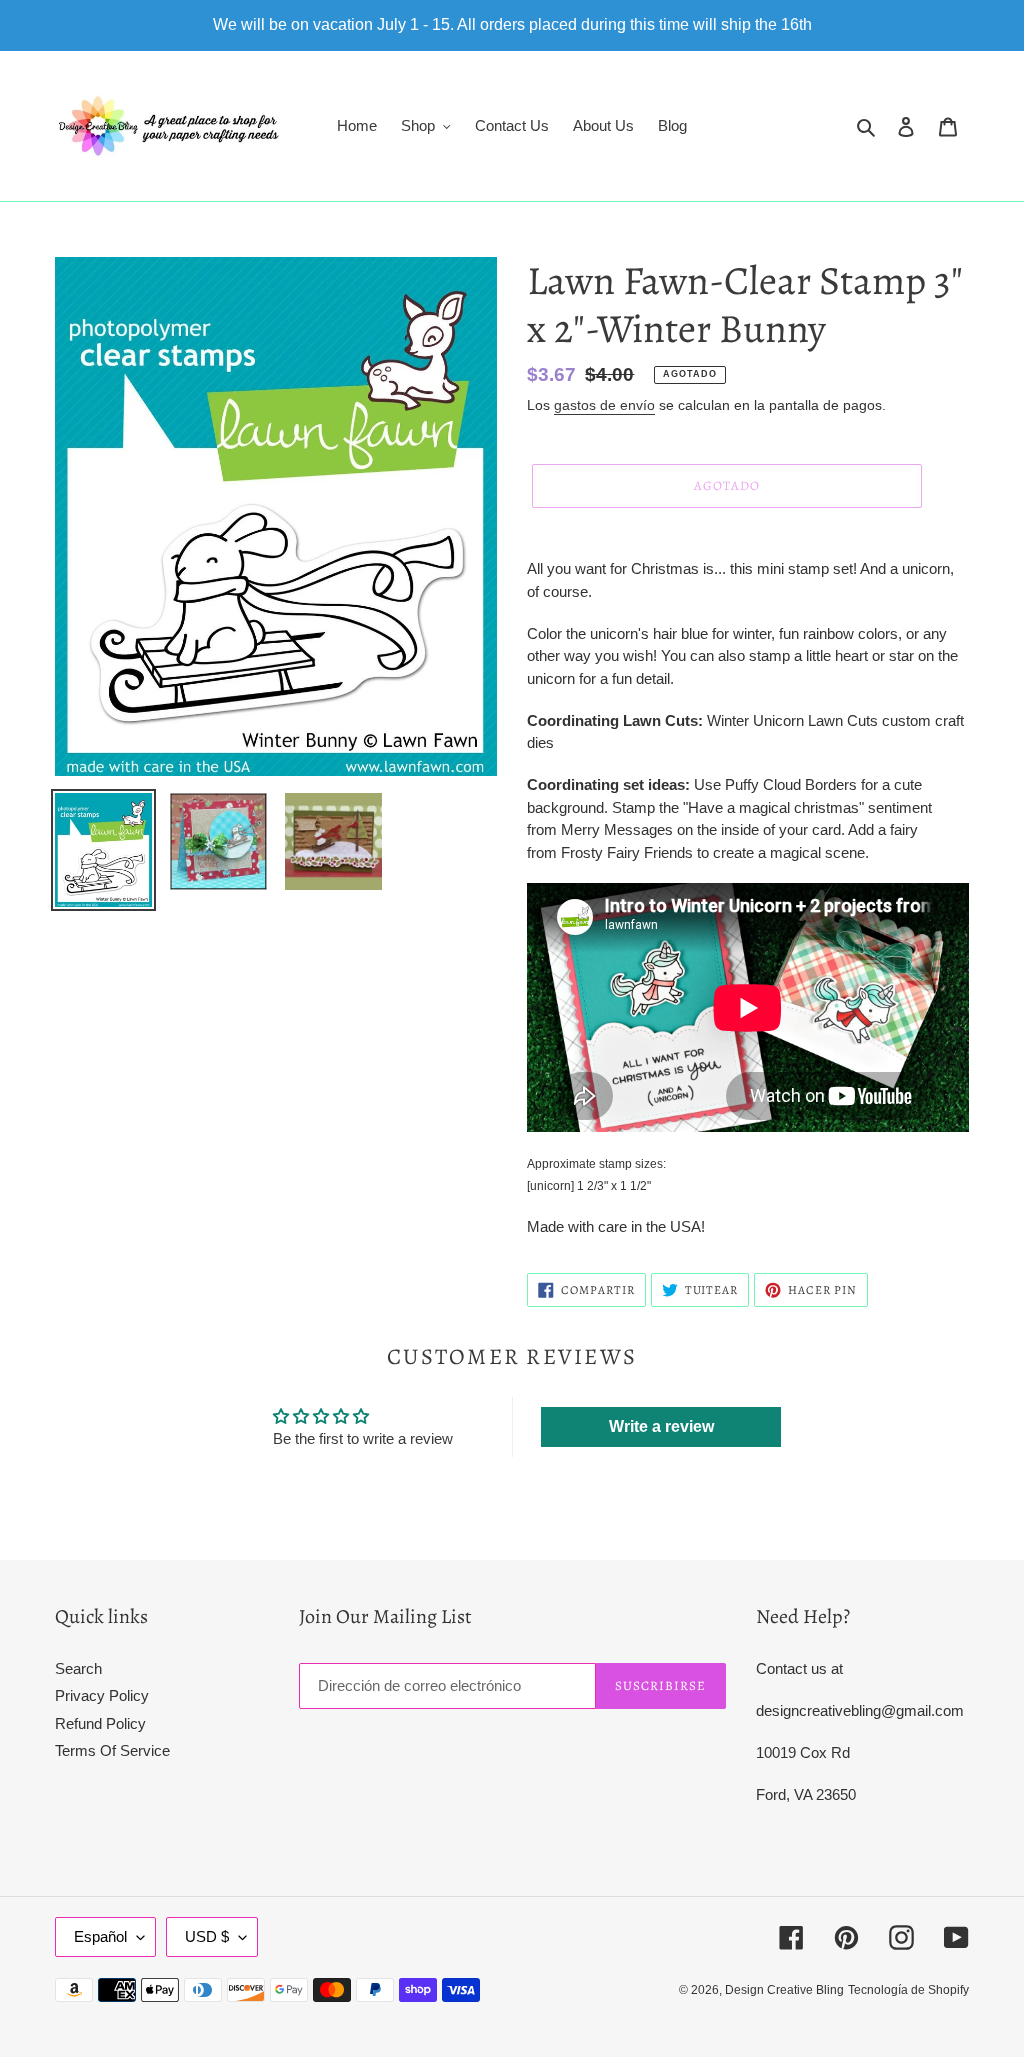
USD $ (207, 1936)
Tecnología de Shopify (908, 1990)
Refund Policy (100, 1723)
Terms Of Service (112, 1750)
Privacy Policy (102, 1695)
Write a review (661, 1426)
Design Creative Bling (784, 1990)
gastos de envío (604, 405)
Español (100, 1936)
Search (78, 1668)
